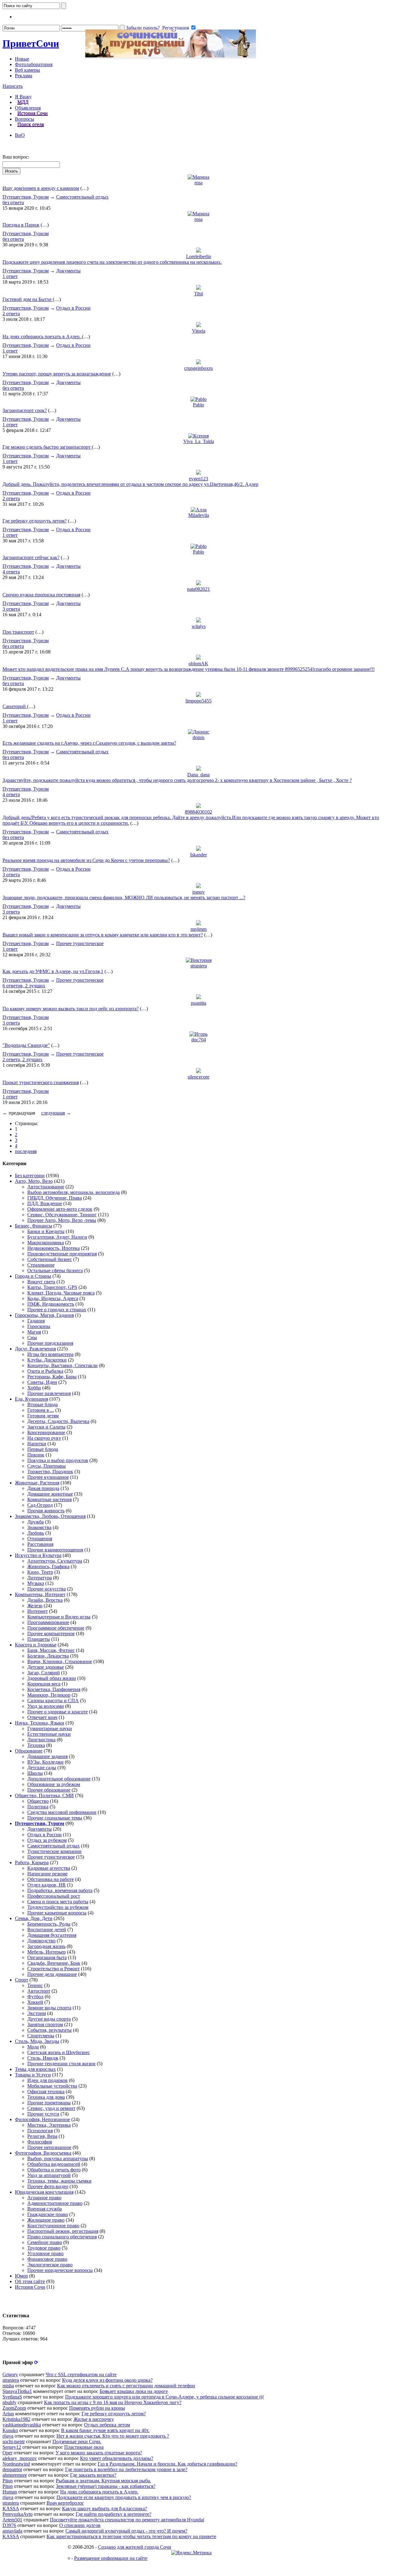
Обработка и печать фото (54, 2170)
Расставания (40, 1544)
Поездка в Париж (21, 225)
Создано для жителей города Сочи (135, 2547)
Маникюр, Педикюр (49, 1695)
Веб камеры (27, 70)
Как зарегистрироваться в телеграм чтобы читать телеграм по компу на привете (131, 2536)
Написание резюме (47, 1874)
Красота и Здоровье (36, 1645)
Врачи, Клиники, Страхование (60, 1661)
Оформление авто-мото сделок (60, 1209)
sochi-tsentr (14, 2441)
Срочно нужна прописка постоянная (41, 595)
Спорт (22, 1980)
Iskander (198, 855)
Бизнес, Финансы (33, 1226)
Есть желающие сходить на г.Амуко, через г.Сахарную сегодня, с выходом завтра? (89, 743)
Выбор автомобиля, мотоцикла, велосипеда (74, 1192)
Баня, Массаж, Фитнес (51, 1650)
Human (10, 2492)
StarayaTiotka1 (17, 2391)
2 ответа (11, 314)
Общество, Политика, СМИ (44, 1795)
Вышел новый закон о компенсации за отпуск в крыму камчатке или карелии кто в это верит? (103, 935)
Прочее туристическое (80, 943)
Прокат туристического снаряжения (41, 1082)
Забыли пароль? (143, 28)
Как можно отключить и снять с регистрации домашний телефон (126, 2386)
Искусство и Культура (38, 1555)
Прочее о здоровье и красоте (58, 1712)
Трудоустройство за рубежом (58, 1907)
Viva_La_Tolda (199, 441)
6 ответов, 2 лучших (24, 986)
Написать (13, 86)
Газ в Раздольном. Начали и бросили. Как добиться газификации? (167, 2464)
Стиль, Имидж (43, 2058)
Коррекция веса (44, 1684)
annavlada (12, 2531)
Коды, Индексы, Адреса (53, 1298)
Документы (68, 271)
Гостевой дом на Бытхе (28, 299)
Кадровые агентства (49, 1868)
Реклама (24, 76)
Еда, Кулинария (31, 1399)
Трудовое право (44, 2248)
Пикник (36, 1455)
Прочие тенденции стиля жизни (61, 2064)
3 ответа (11, 609)
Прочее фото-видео (48, 2186)
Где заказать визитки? (93, 2475)
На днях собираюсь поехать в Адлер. (42, 337)
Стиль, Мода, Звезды (37, 2041)
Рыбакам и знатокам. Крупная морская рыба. (103, 2481)
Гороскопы (39, 1326)
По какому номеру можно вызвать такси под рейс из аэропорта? (71, 1009)
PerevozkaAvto (18, 2514)
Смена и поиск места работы (58, 1902)
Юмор (21, 2276)
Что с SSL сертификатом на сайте (81, 2374)
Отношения (40, 1539)
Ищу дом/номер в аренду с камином (41, 188)
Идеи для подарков (47, 2080)
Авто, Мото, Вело (34, 1181)
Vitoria (199, 331)
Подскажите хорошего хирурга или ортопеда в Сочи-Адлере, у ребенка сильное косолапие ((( (165, 2397)
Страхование (41, 1265)
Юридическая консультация (44, 2192)
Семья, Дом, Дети (34, 1918)
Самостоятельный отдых (82, 197)
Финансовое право (47, 2259)
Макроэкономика (46, 1243)
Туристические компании (54, 1851)
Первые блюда (43, 1449)
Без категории (30, 1176)
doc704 (199, 1040)
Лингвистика (41, 1740)
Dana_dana (198, 775)
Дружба (36, 1522)
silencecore (198, 1077)
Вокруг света (41, 1282)
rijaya (8, 2436)
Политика (38, 1807)
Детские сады (42, 1768)
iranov (198, 892)
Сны (32, 1337)
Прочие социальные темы (55, 1818)
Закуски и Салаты (46, 1427)
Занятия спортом (45, 2024)
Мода (33, 2047)
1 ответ (10, 276)
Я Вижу (23, 97)
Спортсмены (41, 2036)
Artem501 (12, 2520)
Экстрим (37, 2013)
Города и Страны (33, 1276)
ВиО (20, 135)
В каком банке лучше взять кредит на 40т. (105, 2430)
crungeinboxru (198, 368)
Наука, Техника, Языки (40, 1723)
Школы (35, 1773)
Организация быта (47, 1957)
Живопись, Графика (48, 1566)
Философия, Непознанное (42, 2119)
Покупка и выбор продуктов (58, 1460)
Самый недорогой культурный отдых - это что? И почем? (126, 2531)
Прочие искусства (47, 1589)
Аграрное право (44, 2198)
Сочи (31, 43)
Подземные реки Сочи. (77, 2441)
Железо (35, 1606)
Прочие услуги (43, 2114)
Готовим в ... (41, 1410)
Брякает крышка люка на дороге (134, 2391)
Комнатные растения (49, 1499)
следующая (53, 1113)
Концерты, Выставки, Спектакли (62, 1365)
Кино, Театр (40, 1572)
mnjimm (198, 929)
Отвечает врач (42, 1717)
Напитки (37, 1444)
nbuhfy (9, 2402)
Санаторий (15, 706)
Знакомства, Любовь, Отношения (50, 1516)
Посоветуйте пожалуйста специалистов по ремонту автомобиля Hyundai (127, 2520)
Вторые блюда (42, 1405)
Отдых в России (73, 308)
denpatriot (12, 2469)
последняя (26, 1151)
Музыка (36, 1583)
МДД (23, 102)
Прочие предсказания (50, 1343)
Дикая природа (43, 1488)
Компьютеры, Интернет (40, 1594)
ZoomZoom (14, 2408)
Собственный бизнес (50, 1259)
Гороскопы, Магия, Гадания (44, 1315)
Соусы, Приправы (47, 1466)
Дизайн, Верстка (45, 1600)
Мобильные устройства (52, 2086)
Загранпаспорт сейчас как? (31, 557)
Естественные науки (49, 1734)
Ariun (8, 2414)
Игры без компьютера (50, 1354)
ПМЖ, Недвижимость (51, 1304)
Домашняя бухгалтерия (52, 1935)
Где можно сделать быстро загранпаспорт (47, 447)
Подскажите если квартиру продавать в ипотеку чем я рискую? (124, 2497)
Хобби (34, 1388)
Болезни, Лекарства (48, 1656)
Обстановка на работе (51, 1879)
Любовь (36, 1533)
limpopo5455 (198, 701)
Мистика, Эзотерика (49, 2125)
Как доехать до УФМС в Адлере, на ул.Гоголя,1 (53, 971)
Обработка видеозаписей (54, 2164)
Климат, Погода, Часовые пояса (61, 1293)
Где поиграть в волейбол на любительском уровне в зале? (126, 2469)
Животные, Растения (37, 1483)
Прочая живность (46, 1511)
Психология (40, 2131)
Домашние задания (47, 1756)
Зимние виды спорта (49, 2008)
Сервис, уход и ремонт (51, 2108)
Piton (8, 2481)
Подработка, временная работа (60, 1890)
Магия (34, 1332)
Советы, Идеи (42, 1382)
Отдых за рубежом (47, 1840)
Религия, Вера (42, 2136)
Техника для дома (46, 2097)
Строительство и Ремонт (54, 1969)
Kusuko (10, 2430)
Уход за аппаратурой (49, 2175)
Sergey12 (12, 2447)
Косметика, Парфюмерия (54, 1689)
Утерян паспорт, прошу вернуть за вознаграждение (57, 374)
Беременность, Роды (49, 1924)
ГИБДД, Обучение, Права (55, 1198)
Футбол (35, 1997)
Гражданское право (48, 2214)
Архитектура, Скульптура (55, 1561)
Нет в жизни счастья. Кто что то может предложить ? (113, 2436)
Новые (22, 59)
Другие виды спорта (49, 2019)
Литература (40, 1578)
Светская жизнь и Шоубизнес (59, 2052)
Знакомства (39, 1527)
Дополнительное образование (59, 1779)
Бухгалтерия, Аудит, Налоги (57, 1237)
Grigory (10, 2374)
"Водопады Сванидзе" (26, 1045)
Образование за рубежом (54, 1784)
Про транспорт (18, 632)
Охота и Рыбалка (45, 1371)
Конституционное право (53, 2226)
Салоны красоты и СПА (53, 1701)
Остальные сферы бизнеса (55, 1270)
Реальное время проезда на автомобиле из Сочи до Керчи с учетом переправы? (86, 860)
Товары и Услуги (33, 2075)
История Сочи (33, 113)
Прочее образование (49, 1790)
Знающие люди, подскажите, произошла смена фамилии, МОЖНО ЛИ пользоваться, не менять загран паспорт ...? (124, 898)
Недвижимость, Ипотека (54, 1248)
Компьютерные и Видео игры (59, 1617)
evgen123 (198, 479)
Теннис (35, 1985)
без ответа (13, 202)
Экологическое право (50, 2265)
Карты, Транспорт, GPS (52, 1287)
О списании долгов (80, 2525)
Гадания (36, 1321)
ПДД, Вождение (45, 1203)
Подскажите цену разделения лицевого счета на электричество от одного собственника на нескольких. (112, 262)
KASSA (11, 2509)
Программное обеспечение (56, 1628)
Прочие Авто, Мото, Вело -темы (62, 1220)
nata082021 (198, 589)
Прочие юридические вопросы (60, 2270)
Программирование (48, 1622)
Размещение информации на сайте (111, 2558)
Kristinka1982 (16, 2419)
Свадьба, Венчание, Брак (54, 1963)
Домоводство (41, 1941)
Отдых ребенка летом (107, 2425)
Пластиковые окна (84, 2447)
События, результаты (49, 2030)
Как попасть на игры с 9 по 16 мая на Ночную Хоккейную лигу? (113, 2402)
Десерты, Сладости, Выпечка (58, 1421)
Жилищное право (46, 2220)
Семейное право (45, 2242)
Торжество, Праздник (50, 1472)
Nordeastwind (16, 2464)
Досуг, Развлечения (35, 1349)
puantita (198, 1003)
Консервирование (46, 1432)
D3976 (9, 2525)
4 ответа (11, 572)
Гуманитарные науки (50, 1728)
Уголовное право (45, 2253)
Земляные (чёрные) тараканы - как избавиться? (106, 2486)
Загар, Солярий (44, 1673)
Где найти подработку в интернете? (114, 2514)
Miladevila (199, 515)
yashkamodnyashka (22, 2425)
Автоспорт (39, 1991)
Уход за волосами (46, 1706)
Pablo (198, 405)
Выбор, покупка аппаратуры (58, 2159)
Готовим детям (43, 1416)
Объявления (28, 108)
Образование (29, 1751)
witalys (199, 626)
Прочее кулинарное (48, 1477)
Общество (38, 1801)
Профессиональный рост (54, 1896)
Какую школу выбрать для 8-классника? (105, 2509)
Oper (7, 2453)
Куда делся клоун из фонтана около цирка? (107, 2380)
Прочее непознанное (49, 2147)
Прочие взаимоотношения (55, 1550)
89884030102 (198, 812)
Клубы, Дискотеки (47, 1360)
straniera (199, 966)
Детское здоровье (46, 1667)
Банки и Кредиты (46, 1231)
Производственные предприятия (62, 1254)
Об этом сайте (30, 2281)
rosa (198, 183)
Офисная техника (46, 2091)
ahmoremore (15, 2475)
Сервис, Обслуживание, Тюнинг (62, 1215)
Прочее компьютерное (51, 1634)
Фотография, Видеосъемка (43, 2153)
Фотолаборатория (34, 64)
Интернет (38, 1611)
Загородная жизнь (46, 1946)
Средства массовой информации (62, 1812)
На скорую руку (44, 1438)
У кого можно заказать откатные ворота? (99, 2453)
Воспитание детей (47, 1930)
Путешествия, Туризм (26, 197)
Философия (40, 2142)
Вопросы (25, 119)
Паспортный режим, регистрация (63, 2231)
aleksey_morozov (20, 2458)
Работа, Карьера (32, 1862)
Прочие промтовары (49, 2103)
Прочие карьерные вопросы (57, 1913)
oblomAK (198, 664)
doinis (198, 737)
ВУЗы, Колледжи (45, 1762)
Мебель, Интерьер (47, 1952)
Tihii (199, 294)
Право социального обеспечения (62, 2237)
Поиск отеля (31, 125)
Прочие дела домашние (52, 1974)
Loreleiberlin (199, 256)
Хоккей (35, 2002)
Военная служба (45, 2209)
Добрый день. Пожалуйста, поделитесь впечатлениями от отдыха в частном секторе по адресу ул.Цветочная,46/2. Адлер (130, 484)
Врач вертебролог (65, 2503)
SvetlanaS (12, 2397)
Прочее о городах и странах (57, 1310)
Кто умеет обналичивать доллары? (117, 2458)
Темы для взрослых (35, 2069)
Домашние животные (50, 1494)
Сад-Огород (40, 1505)
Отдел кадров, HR (47, 1885)
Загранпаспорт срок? (25, 410)
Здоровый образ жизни (52, 1678)
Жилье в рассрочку (94, 2419)
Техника (36, 1745)
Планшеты (39, 1639)
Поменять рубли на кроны (97, 2408)
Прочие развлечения (49, 1393)
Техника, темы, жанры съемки (59, 2181)
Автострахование (46, 1187)
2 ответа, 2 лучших (22, 1059)
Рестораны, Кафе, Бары (52, 1377)
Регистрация (176, 28)
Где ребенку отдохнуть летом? (35, 521)
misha (8, 2386)
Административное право (55, 2203)
